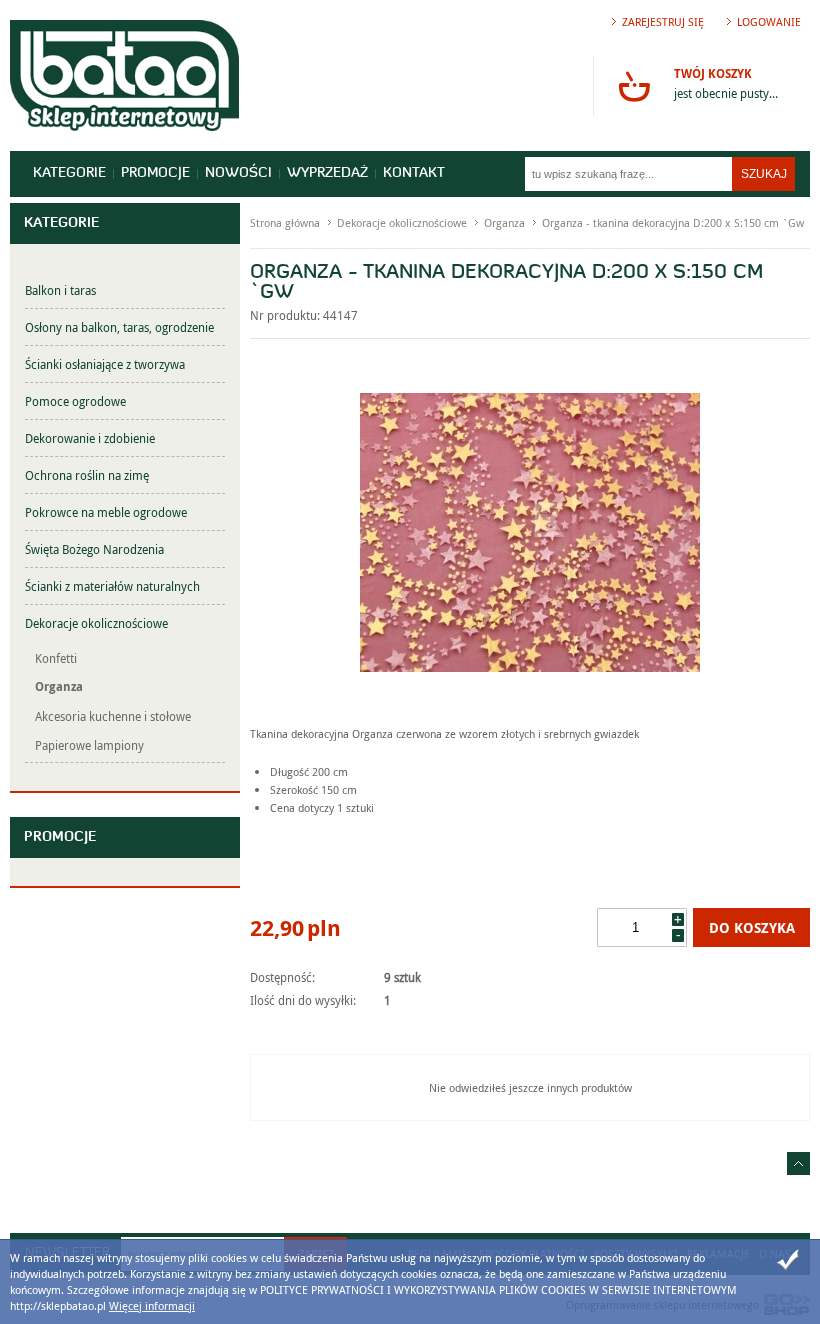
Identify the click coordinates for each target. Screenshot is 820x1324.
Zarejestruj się (663, 21)
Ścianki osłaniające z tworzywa (105, 364)
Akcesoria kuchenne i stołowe (113, 716)
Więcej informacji (152, 1305)
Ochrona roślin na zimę (87, 475)
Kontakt (414, 173)
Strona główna (285, 222)
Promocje (155, 173)
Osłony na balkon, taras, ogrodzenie (119, 327)
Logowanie (769, 21)
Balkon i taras (60, 290)
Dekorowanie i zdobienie (90, 438)
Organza (59, 686)
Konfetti (56, 658)
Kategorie (69, 173)
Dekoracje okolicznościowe (96, 623)
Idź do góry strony (798, 1163)
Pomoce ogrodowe (75, 401)
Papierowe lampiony (89, 745)
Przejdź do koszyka (634, 86)
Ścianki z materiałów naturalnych (112, 586)
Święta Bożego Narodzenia (94, 549)
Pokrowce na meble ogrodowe (106, 512)
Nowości (238, 173)
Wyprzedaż (327, 173)
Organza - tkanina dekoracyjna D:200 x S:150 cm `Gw (673, 222)
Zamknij (788, 1260)
